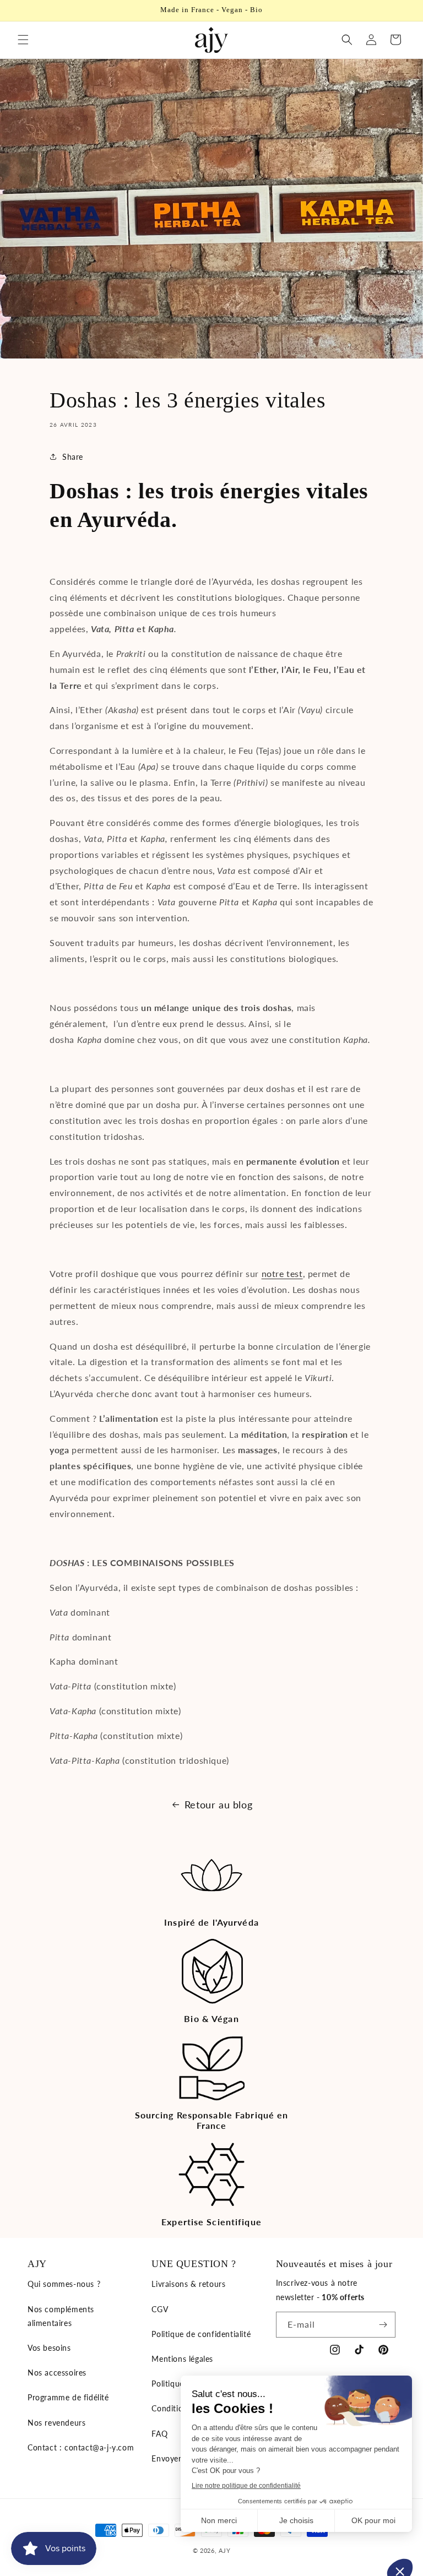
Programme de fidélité (68, 2397)
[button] (23, 40)
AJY (224, 2550)
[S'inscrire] (383, 2325)
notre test (282, 1273)
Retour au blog (218, 1805)
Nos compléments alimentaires (61, 2316)
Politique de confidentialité (201, 2334)
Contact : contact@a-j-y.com (81, 2447)
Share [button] (73, 457)
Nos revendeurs (56, 2423)
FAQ (159, 2434)
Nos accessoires (57, 2373)
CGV (160, 2309)
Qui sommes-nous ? (64, 2284)
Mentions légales (182, 2359)
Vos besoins (49, 2348)
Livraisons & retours (188, 2284)
